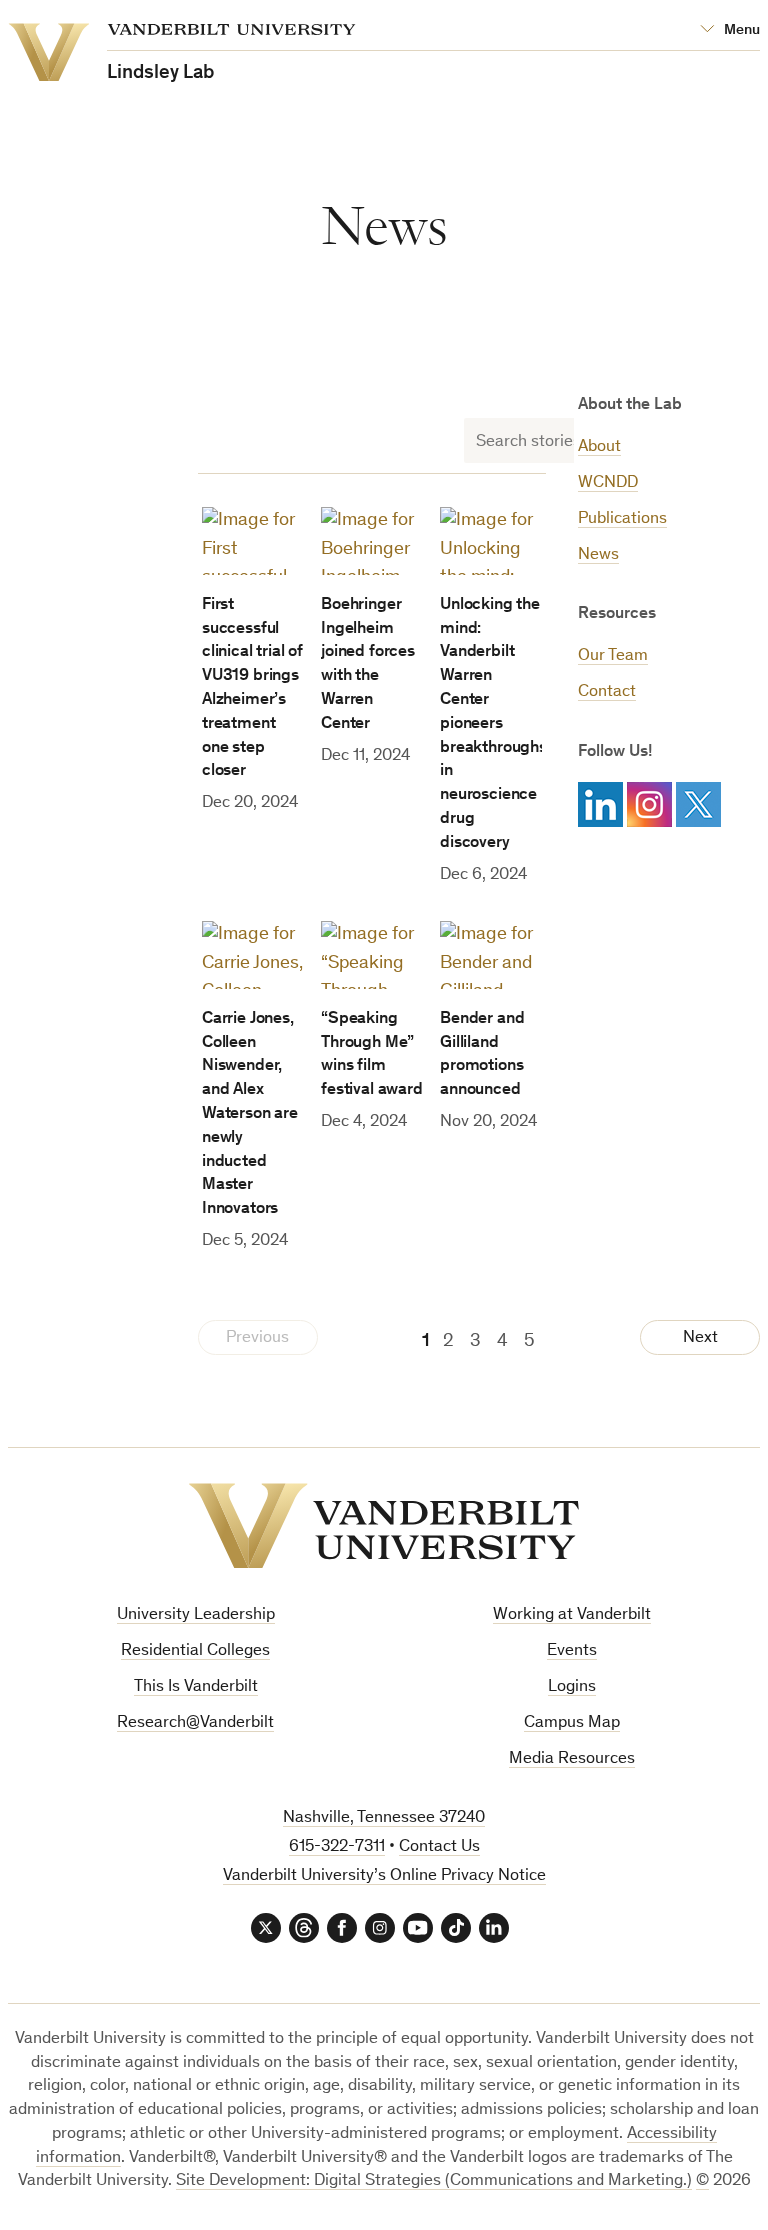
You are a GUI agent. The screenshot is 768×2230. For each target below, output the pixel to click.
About (599, 447)
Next (700, 1338)
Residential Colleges (195, 1651)
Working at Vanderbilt (572, 1615)
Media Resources (572, 1759)
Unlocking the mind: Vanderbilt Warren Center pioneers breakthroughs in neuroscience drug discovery (493, 724)
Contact (607, 692)
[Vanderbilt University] (384, 1526)
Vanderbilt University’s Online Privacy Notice (384, 1876)
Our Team (613, 656)
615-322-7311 (337, 1847)
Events (572, 1651)
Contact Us (439, 1847)
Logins (572, 1687)
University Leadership (196, 1615)
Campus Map (572, 1723)
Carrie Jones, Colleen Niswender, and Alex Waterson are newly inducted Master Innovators (250, 1114)
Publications (622, 519)
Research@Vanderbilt (195, 1723)
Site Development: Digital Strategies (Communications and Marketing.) (434, 2181)
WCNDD (608, 483)
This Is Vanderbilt (196, 1687)
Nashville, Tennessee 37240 (384, 1818)
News (598, 555)
